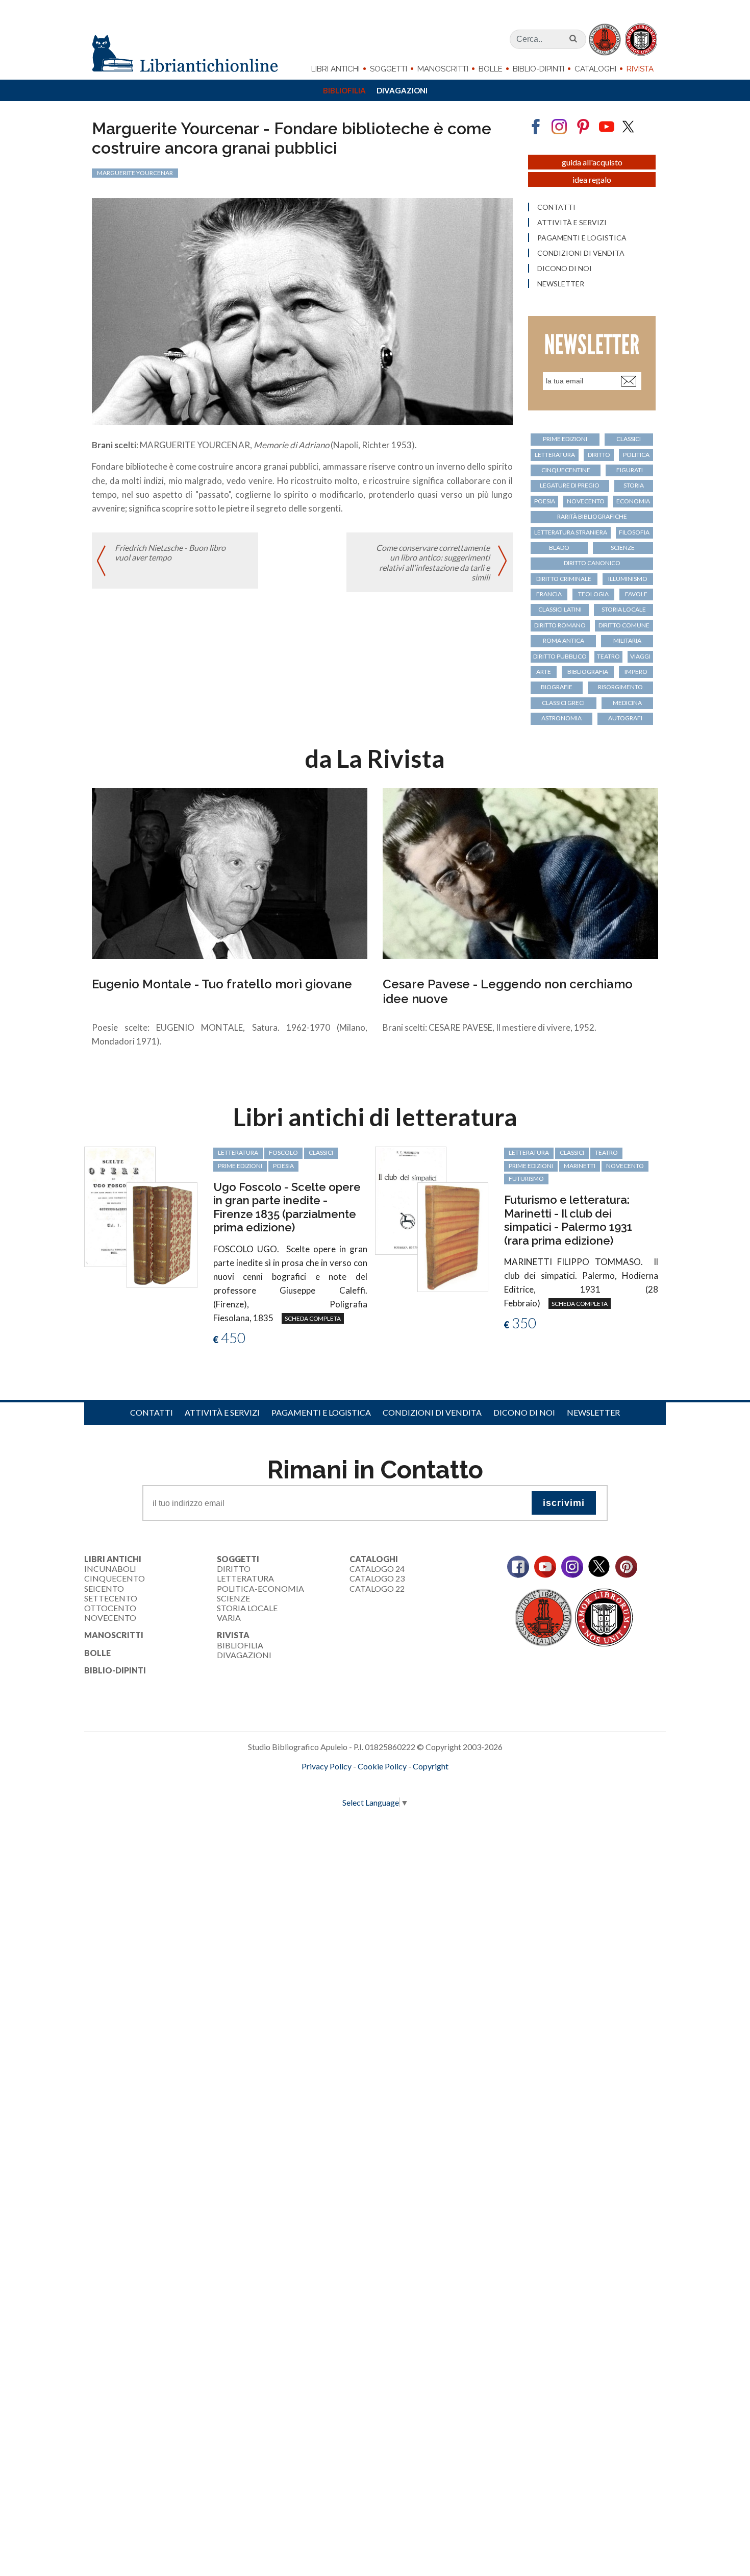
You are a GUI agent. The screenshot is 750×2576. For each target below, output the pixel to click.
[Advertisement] (306, 1931)
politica (636, 455)
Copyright (431, 1766)
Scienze (233, 1598)
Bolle (491, 69)
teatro (608, 656)
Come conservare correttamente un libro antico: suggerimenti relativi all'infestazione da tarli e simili (433, 562)
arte (544, 672)
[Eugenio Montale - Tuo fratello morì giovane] (230, 873)
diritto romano (560, 625)
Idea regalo (592, 179)
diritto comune (624, 625)
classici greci (563, 703)
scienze (623, 548)
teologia (593, 594)
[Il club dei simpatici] (411, 1199)
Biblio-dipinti (539, 69)
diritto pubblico (560, 656)
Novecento (586, 501)
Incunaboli (110, 1569)
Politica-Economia (260, 1588)
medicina (627, 703)
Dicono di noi (565, 269)
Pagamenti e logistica (582, 238)
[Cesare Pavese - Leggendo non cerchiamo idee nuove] (520, 873)
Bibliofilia (344, 90)
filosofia (634, 532)
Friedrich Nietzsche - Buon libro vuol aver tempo (170, 552)
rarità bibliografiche (592, 516)
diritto (599, 455)
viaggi (640, 656)
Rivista (640, 69)
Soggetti (389, 69)
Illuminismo (628, 579)
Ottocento (110, 1608)
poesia (545, 501)
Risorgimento (620, 687)
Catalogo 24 (377, 1569)
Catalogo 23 (377, 1578)
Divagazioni (402, 90)
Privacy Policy (327, 1766)
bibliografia (588, 672)
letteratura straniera (571, 532)
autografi (625, 718)
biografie (557, 687)
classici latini (560, 609)
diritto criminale (564, 579)
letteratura (555, 455)
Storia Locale (247, 1608)
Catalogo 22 (377, 1588)
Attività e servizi (572, 223)
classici (629, 439)
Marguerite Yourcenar (135, 173)
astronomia (561, 718)
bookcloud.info (394, 1783)
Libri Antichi (335, 69)
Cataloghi (595, 69)
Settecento (111, 1598)
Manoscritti (443, 69)
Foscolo (283, 1152)
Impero (636, 672)
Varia (229, 1618)
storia (634, 485)
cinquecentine (566, 470)
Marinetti (580, 1166)
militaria (627, 640)
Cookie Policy (382, 1766)
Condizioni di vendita (581, 253)
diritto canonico (592, 563)
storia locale (624, 609)
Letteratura (245, 1578)
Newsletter (561, 284)
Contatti (556, 207)
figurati (630, 470)
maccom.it (345, 1783)
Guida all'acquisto (592, 162)
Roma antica (564, 640)
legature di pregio (570, 485)
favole (636, 594)
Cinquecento (115, 1578)
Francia (549, 594)
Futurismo (526, 1178)
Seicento (104, 1588)
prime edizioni (565, 439)
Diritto (234, 1569)
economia (633, 501)
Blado (559, 548)
